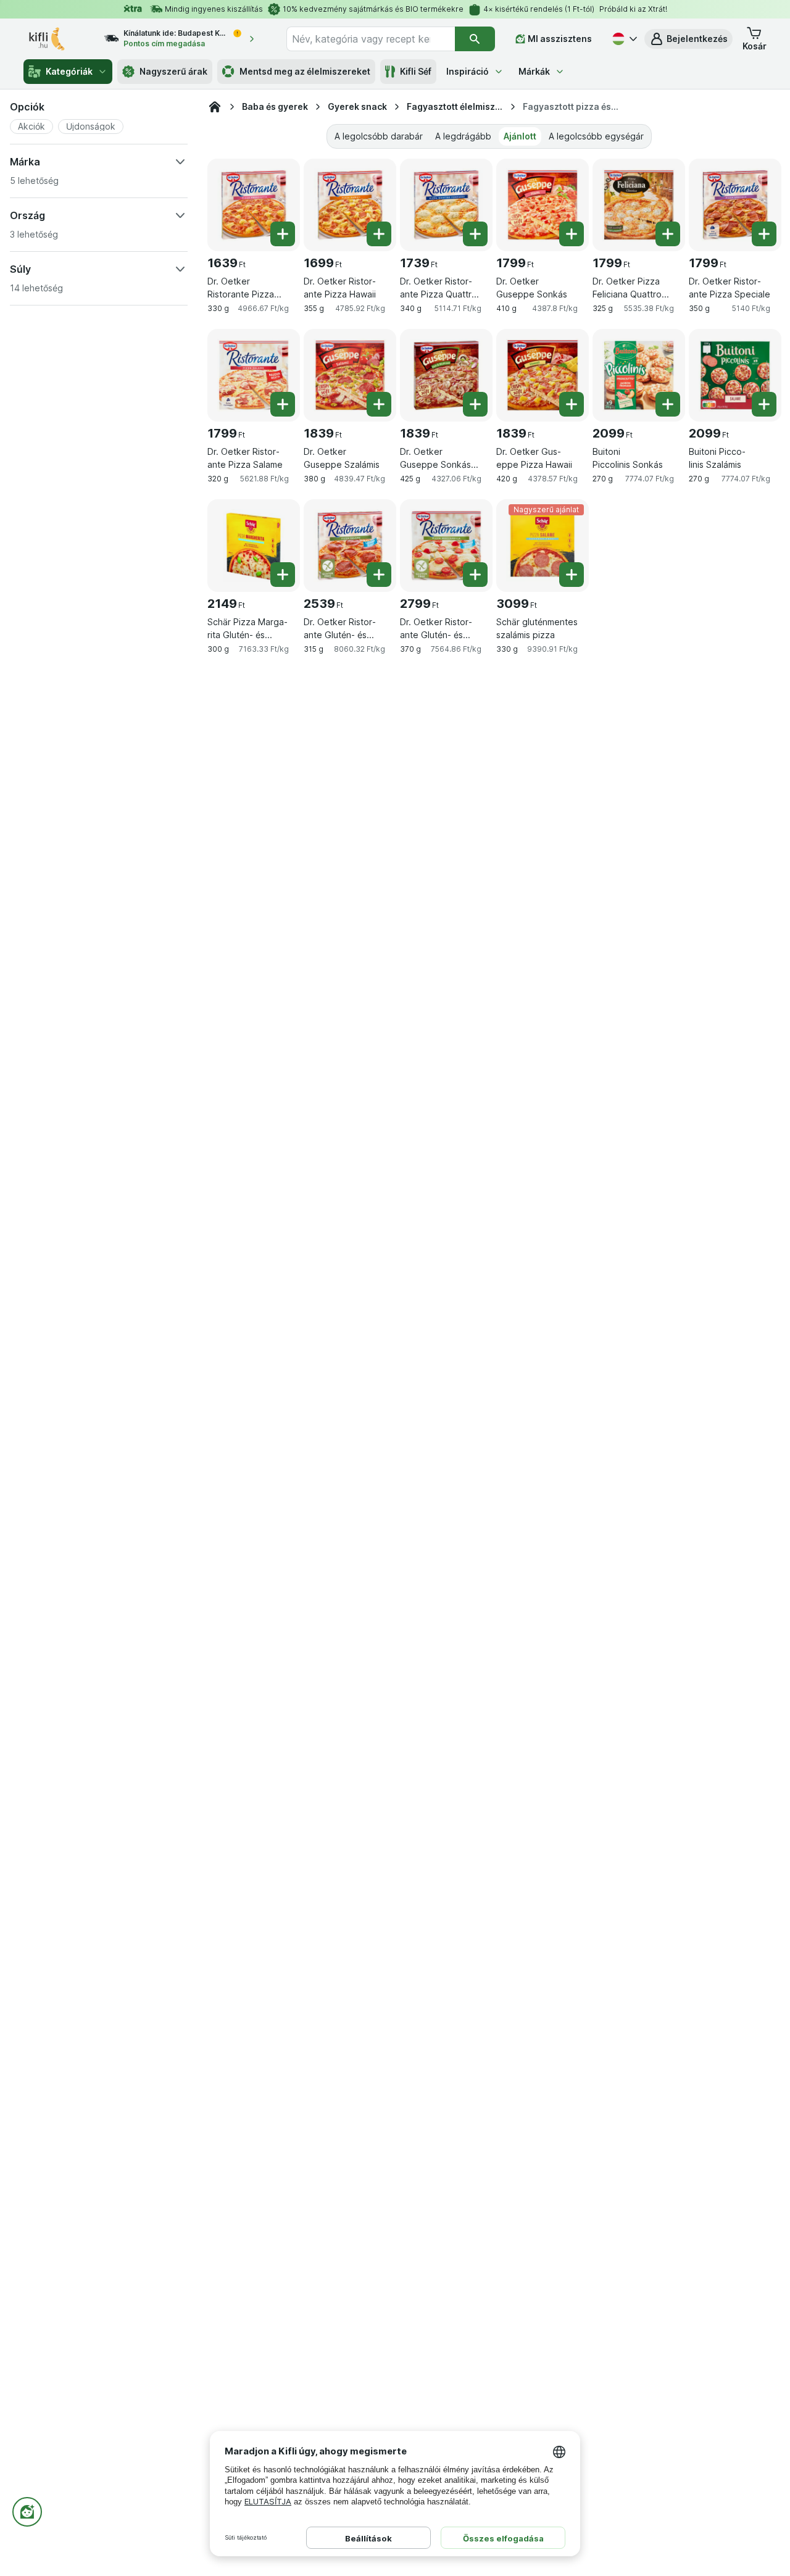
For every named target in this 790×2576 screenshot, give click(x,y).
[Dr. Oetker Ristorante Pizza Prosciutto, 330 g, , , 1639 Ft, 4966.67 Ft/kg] (254, 205)
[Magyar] (623, 39)
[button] (688, 39)
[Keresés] (475, 39)
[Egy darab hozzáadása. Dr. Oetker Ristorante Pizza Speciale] (764, 234)
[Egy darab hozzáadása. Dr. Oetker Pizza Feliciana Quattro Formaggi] (668, 234)
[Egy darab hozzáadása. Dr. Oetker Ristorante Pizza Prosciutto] (283, 234)
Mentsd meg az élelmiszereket (305, 71)
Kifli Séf (416, 71)
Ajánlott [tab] (520, 136)
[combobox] (371, 39)
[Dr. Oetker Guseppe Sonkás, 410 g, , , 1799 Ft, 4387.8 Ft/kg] (543, 205)
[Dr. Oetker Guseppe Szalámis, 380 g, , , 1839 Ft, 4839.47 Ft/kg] (350, 375)
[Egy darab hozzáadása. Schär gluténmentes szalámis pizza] (572, 575)
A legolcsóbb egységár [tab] (596, 136)
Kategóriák (69, 71)
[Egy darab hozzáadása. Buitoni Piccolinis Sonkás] (668, 404)
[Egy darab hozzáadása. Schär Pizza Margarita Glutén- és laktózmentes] (283, 575)
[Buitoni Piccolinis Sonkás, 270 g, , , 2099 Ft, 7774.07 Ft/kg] (639, 375)
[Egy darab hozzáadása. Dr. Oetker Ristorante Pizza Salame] (283, 404)
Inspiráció (468, 71)
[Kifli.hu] (215, 107)
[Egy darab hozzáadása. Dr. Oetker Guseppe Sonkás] (572, 234)
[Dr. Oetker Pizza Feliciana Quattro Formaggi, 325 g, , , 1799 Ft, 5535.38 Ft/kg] (639, 205)
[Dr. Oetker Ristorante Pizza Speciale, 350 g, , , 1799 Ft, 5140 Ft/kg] (735, 205)
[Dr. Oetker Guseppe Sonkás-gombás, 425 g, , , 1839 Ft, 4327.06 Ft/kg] (446, 375)
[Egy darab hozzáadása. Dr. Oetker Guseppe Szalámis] (379, 404)
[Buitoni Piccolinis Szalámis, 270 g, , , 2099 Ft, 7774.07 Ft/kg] (735, 375)
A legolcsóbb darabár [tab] (379, 136)
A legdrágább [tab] (463, 136)
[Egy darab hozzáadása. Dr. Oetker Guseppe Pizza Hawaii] (572, 404)
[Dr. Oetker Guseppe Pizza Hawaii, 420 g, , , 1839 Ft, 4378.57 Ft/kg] (543, 375)
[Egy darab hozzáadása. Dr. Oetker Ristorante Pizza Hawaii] (379, 234)
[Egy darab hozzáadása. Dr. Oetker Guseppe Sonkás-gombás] (475, 404)
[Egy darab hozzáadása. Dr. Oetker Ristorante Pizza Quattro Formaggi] (475, 234)
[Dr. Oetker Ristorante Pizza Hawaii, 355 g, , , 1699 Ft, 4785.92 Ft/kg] (350, 205)
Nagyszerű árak (173, 71)
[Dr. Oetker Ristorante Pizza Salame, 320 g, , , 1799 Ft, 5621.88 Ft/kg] (254, 375)
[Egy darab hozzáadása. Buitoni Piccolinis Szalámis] (764, 404)
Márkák (534, 71)
